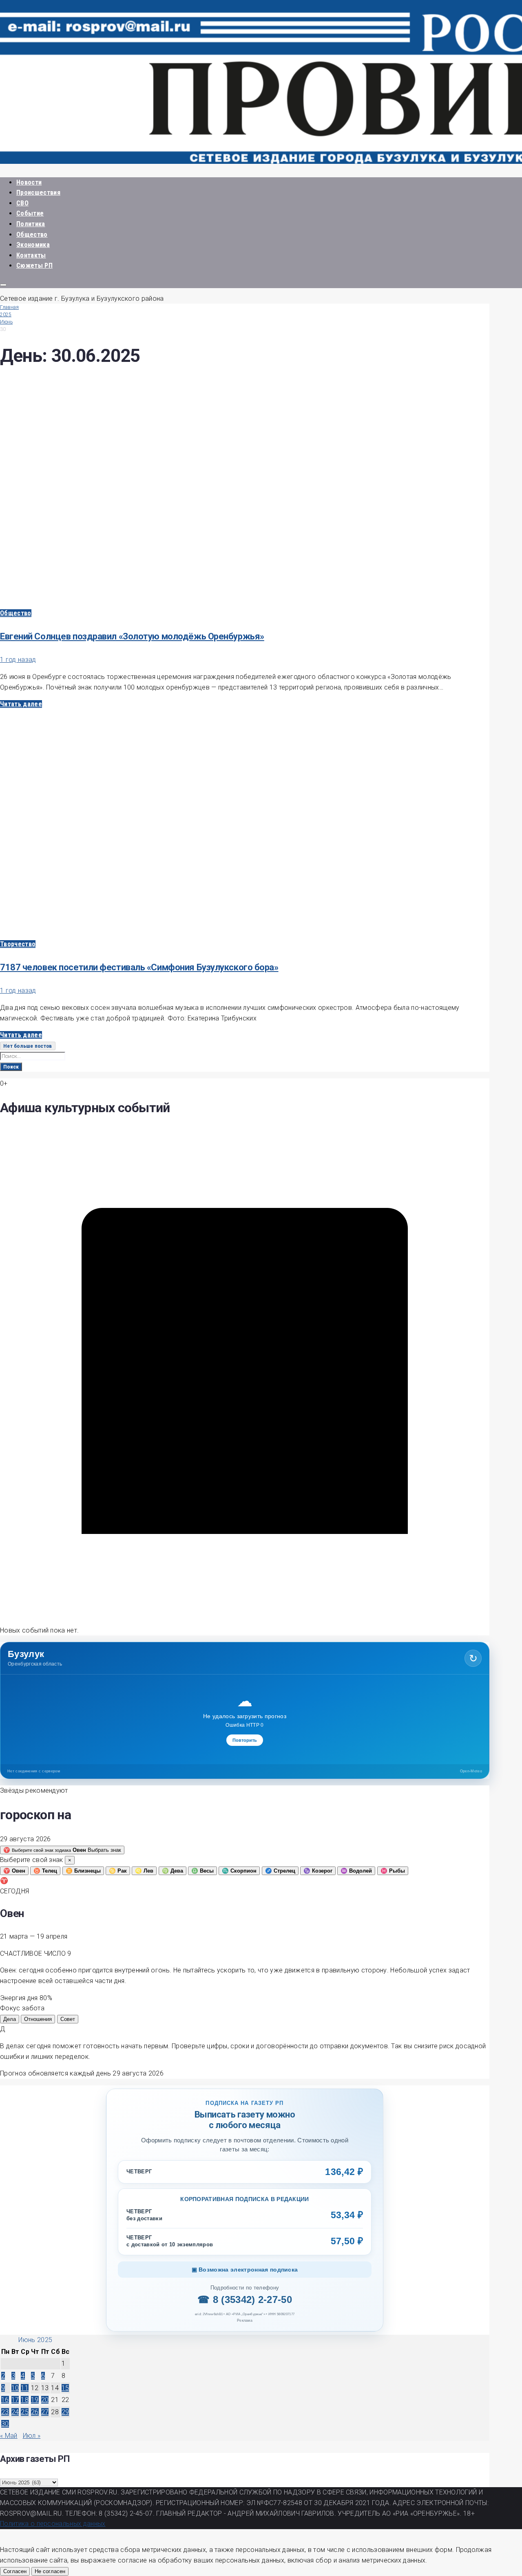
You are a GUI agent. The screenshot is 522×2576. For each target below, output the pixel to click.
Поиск (11, 1067)
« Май (9, 2436)
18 (25, 2400)
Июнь (6, 322)
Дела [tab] (10, 2019)
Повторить (245, 1740)
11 (25, 2388)
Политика (31, 224)
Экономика (33, 245)
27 (45, 2412)
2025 (6, 315)
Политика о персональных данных (53, 2524)
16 (5, 2400)
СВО (22, 203)
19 (35, 2400)
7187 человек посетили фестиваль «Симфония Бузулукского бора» (139, 967)
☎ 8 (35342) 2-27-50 (245, 2299)
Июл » (32, 2436)
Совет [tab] (68, 2019)
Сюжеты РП (34, 266)
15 (65, 2388)
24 (15, 2412)
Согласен (15, 2571)
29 (65, 2412)
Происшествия (38, 193)
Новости (29, 182)
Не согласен (50, 2571)
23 (5, 2412)
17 (15, 2400)
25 (25, 2412)
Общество (32, 235)
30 (5, 2424)
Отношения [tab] (38, 2019)
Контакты (31, 255)
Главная (9, 307)
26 (35, 2412)
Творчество (18, 944)
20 (45, 2400)
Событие (30, 213)
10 (15, 2388)
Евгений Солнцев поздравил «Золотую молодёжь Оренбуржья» (132, 636)
